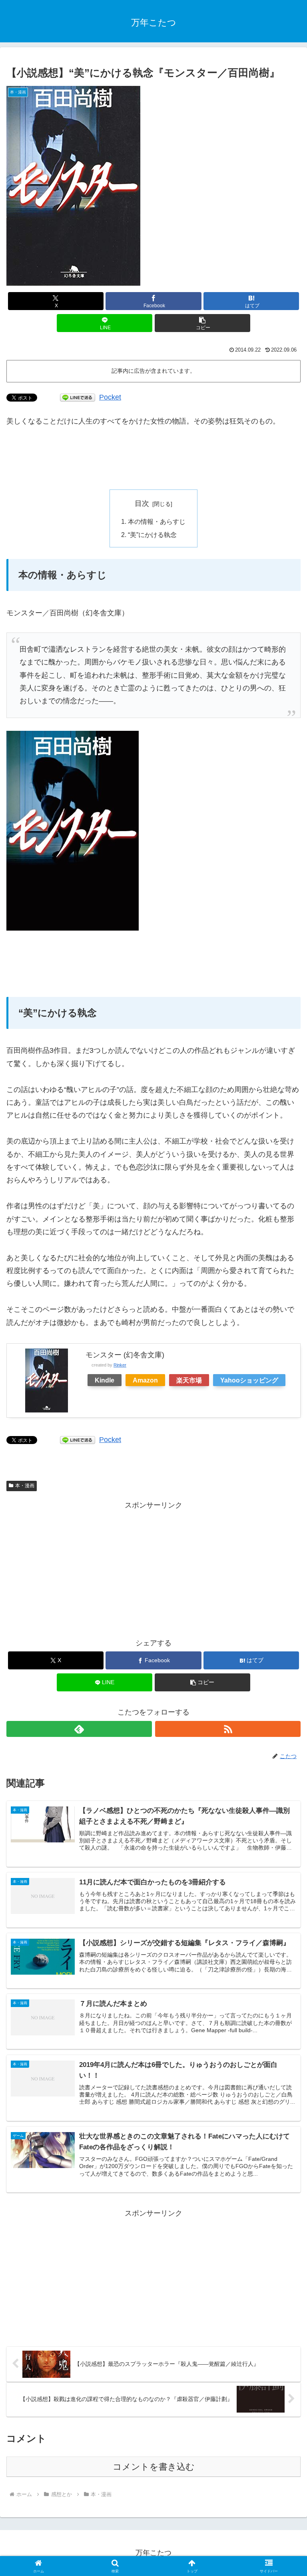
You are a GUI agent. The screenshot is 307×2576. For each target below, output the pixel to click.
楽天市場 (189, 1380)
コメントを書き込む (154, 2467)
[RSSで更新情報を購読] (228, 1729)
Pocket (110, 397)
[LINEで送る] (78, 397)
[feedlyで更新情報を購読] (79, 1729)
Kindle (105, 1380)
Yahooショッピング (249, 1380)
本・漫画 (25, 1486)
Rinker (120, 1365)
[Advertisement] (153, 459)
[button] (202, 323)
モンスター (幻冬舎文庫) (125, 1355)
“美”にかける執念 (152, 535)
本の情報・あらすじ (157, 521)
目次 (142, 503)
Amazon (145, 1380)
